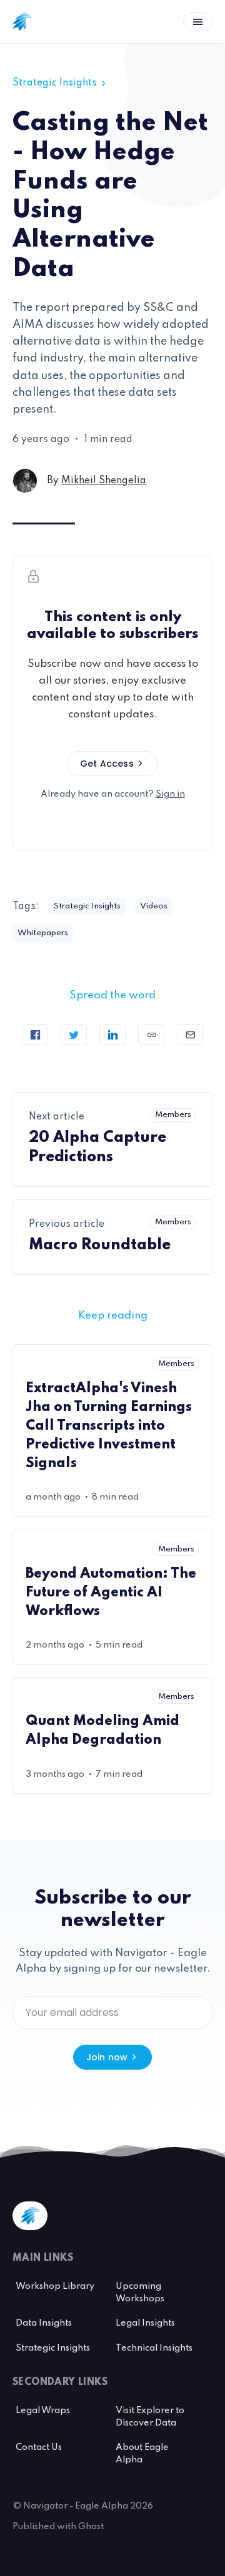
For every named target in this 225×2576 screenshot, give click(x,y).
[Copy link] (151, 1035)
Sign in (170, 794)
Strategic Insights (55, 83)
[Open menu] (198, 22)
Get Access (107, 764)
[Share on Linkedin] (112, 1035)
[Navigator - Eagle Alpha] (22, 22)
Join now (107, 2057)
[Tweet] (74, 1035)
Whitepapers (43, 933)
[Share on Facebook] (35, 1035)
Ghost (91, 2527)
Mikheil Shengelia (104, 481)
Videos (154, 906)
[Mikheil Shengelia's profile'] (25, 481)
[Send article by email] (190, 1035)
